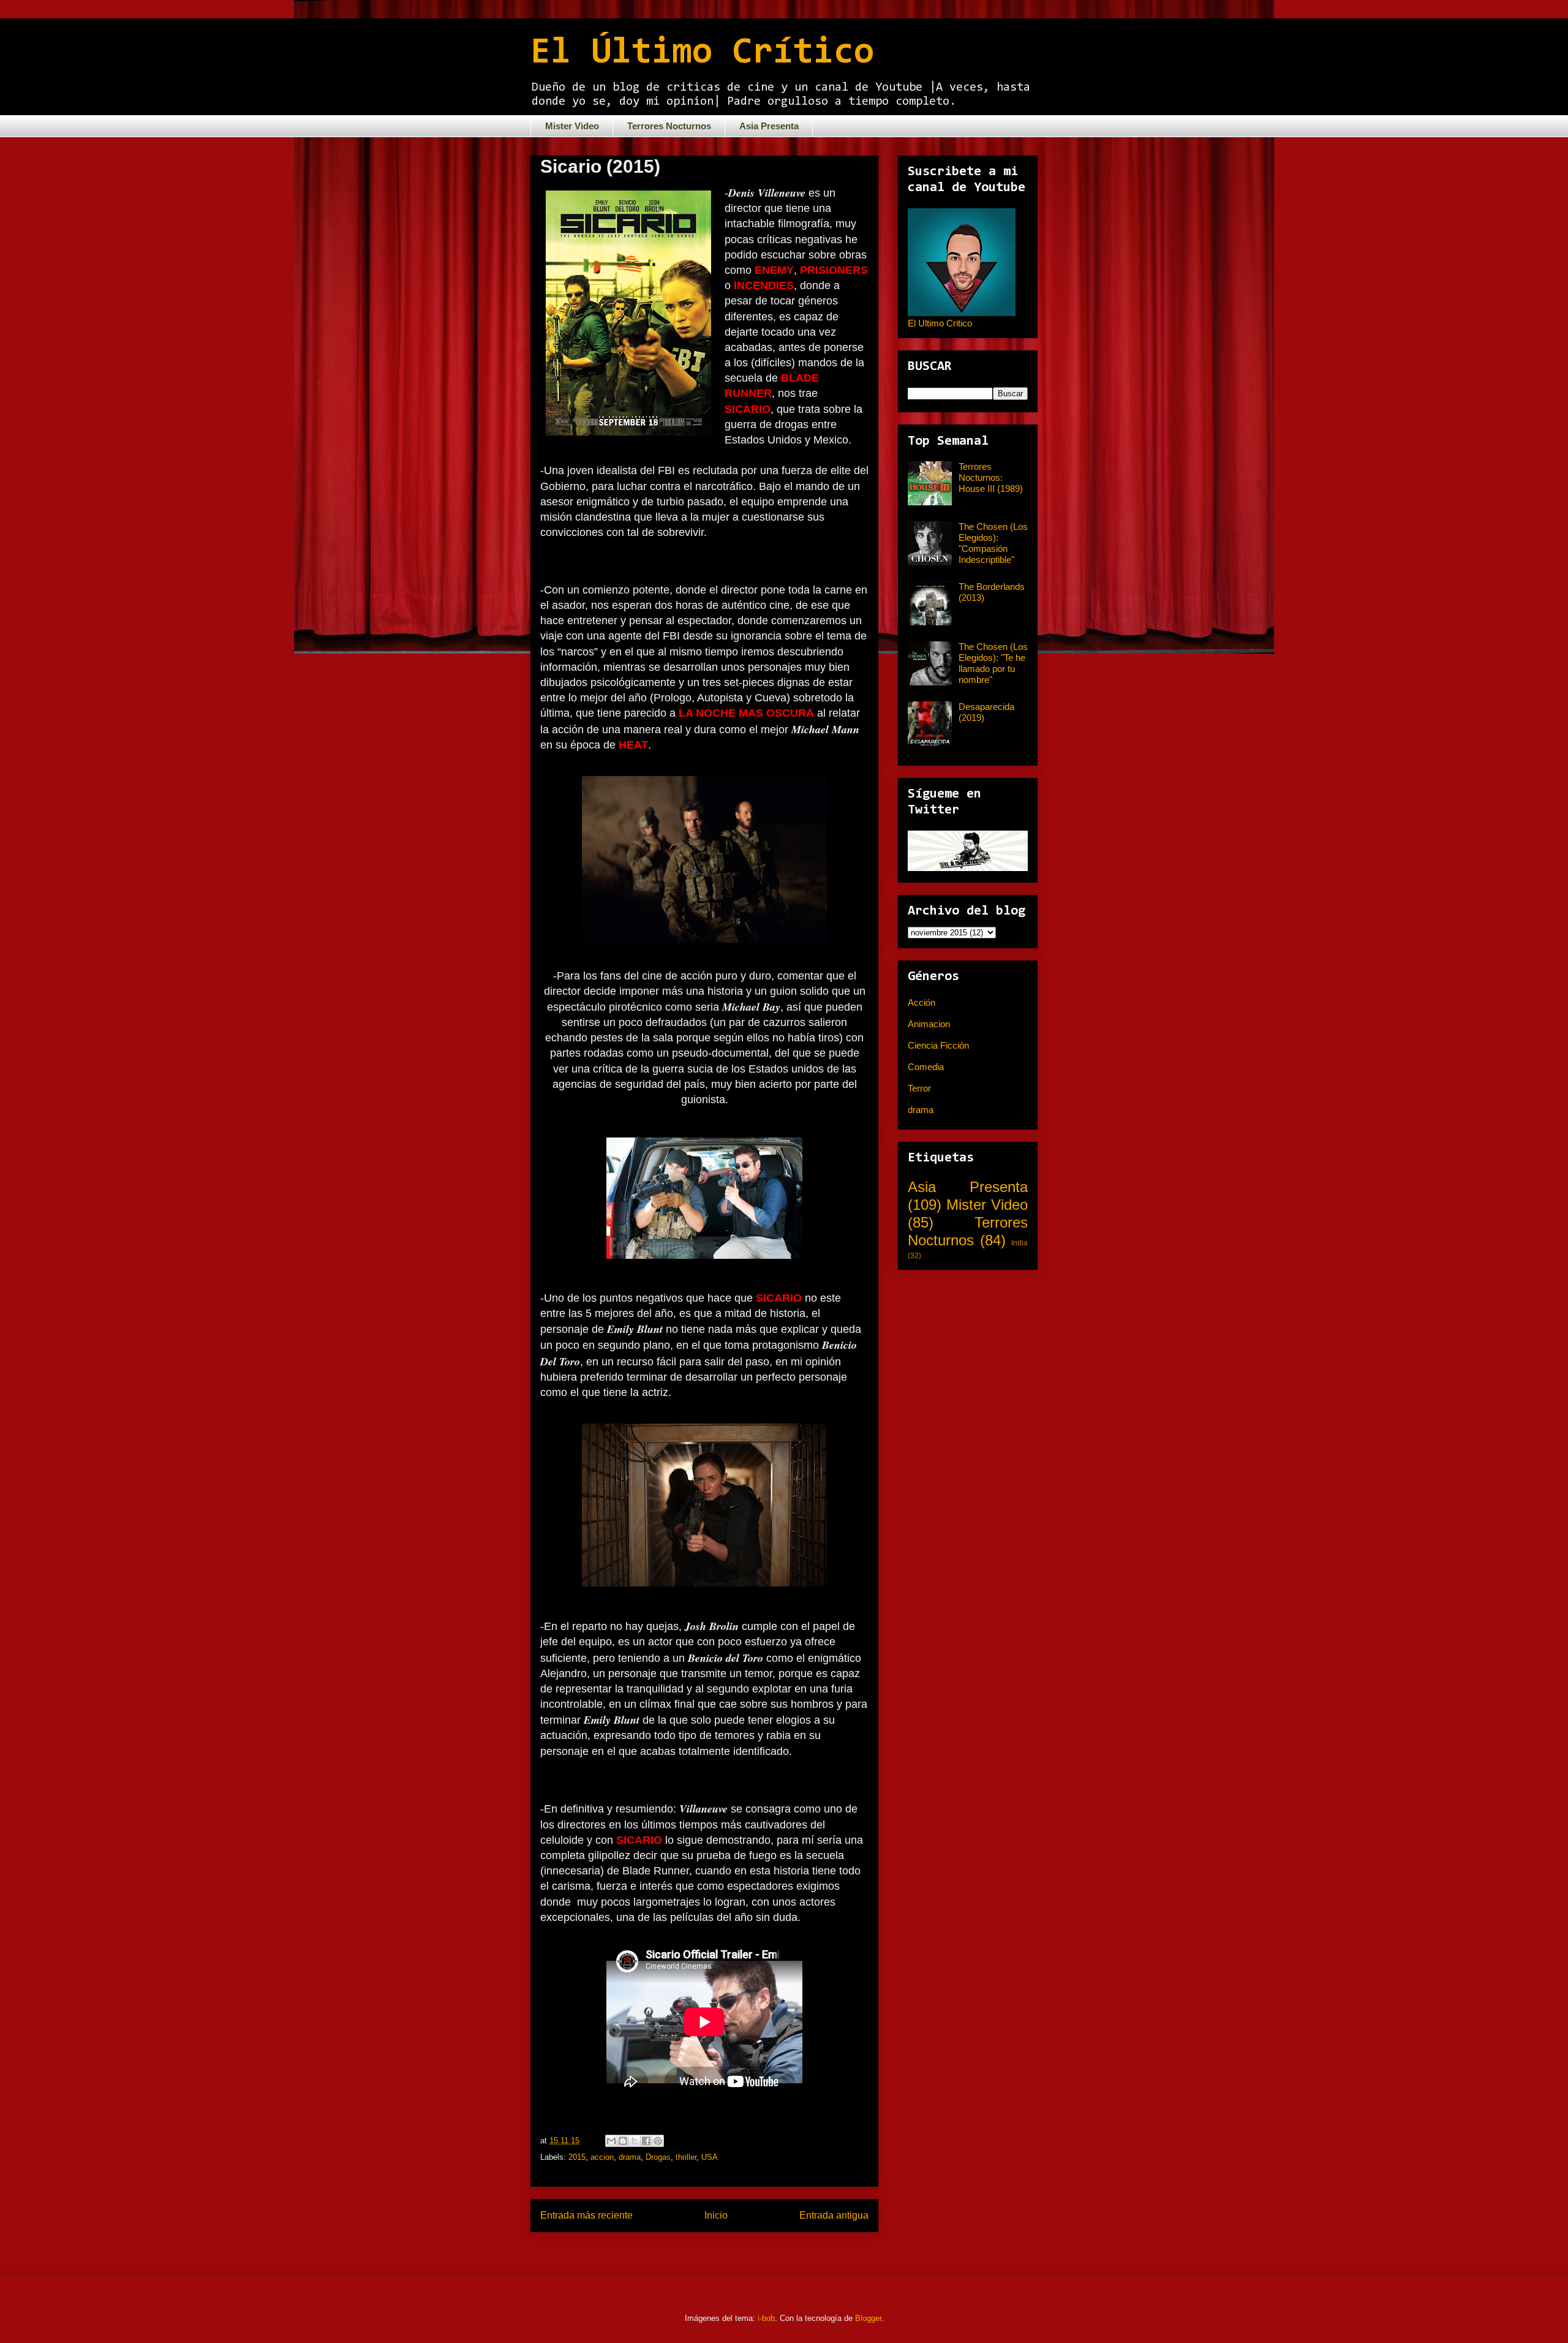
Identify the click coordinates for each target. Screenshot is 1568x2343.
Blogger (868, 2318)
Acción (922, 1002)
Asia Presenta (769, 126)
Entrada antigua (834, 2215)
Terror (919, 1088)
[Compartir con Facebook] (646, 2141)
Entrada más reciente (586, 2215)
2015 (577, 2157)
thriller (686, 2157)
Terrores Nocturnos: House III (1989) (991, 477)
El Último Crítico (702, 53)
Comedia (926, 1067)
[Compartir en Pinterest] (658, 2141)
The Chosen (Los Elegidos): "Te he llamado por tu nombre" (993, 663)
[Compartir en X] (635, 2141)
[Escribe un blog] (623, 2141)
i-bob (766, 2318)
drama (630, 2157)
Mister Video (572, 126)
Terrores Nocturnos (669, 126)
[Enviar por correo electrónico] (611, 2141)
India (1020, 1243)
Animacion (929, 1024)
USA (710, 2157)
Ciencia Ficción (938, 1045)
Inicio (716, 2215)
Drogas (658, 2157)
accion (602, 2157)
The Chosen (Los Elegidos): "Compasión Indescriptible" (993, 543)
